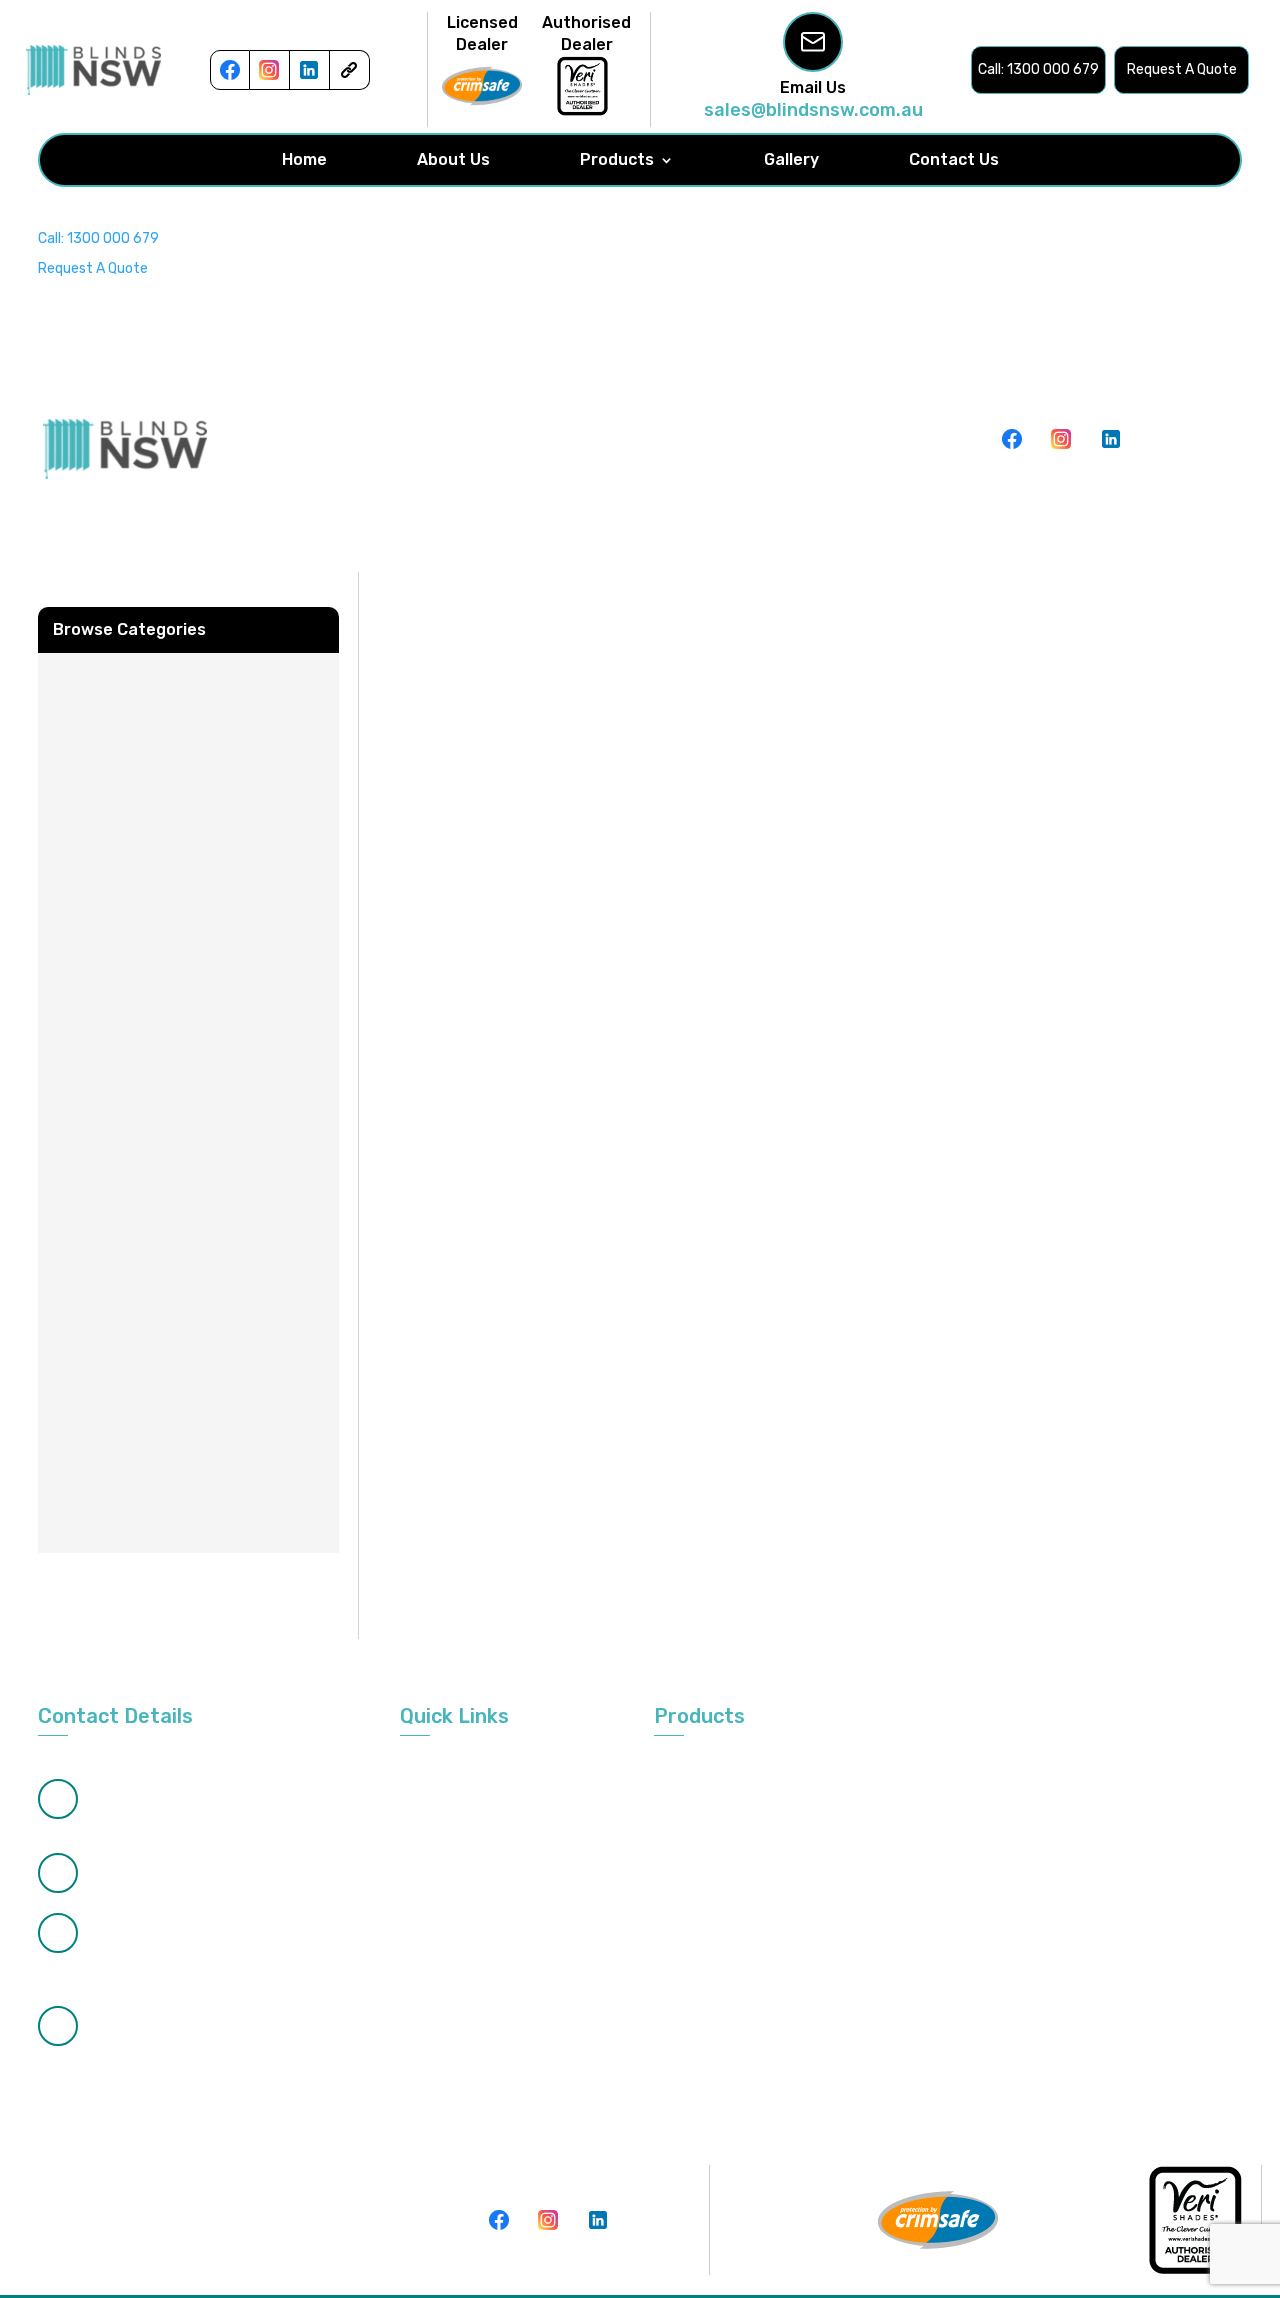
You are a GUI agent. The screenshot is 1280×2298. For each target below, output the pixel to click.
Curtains (1087, 1808)
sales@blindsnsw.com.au (813, 110)
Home (304, 160)
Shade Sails (691, 1919)
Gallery (791, 160)
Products (617, 160)
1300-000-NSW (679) (163, 1932)
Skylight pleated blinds (1134, 1919)
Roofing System (1112, 1882)
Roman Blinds (697, 1956)
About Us (453, 160)
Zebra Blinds (693, 1808)
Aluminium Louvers (918, 1956)
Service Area (441, 1882)
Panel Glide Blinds (710, 1882)
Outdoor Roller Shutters (1137, 1845)
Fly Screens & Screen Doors (945, 1808)
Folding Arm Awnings (923, 1882)
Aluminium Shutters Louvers (1125, 2003)
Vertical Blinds (699, 1771)
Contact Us (954, 160)
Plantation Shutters (719, 1845)
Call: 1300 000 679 (98, 238)
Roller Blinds (895, 1771)
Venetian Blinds (1109, 1771)
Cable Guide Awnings (720, 1993)
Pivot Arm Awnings (918, 1993)
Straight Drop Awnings (1132, 1956)
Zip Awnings (895, 1919)
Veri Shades (894, 1845)
